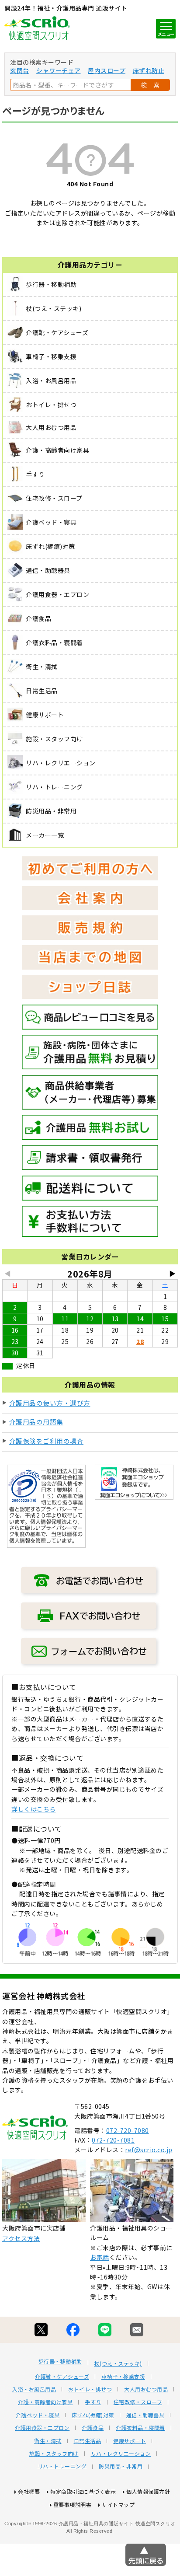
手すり (93, 2402)
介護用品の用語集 (36, 1422)
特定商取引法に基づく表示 (83, 2491)
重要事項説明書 (73, 2504)
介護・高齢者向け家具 (45, 2402)
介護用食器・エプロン (42, 2428)
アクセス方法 (21, 2238)
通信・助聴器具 (145, 2415)
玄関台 (20, 70)
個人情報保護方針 (148, 2491)
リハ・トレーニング (62, 2466)
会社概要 (29, 2491)
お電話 (100, 2257)
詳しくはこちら (34, 1809)
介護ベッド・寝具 (38, 2415)
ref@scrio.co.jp (149, 2150)
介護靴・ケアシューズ (62, 2377)
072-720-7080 (128, 2130)
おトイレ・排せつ (90, 2389)
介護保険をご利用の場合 (47, 1441)
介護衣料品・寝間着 (140, 2428)
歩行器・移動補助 (60, 2361)
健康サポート (130, 2441)
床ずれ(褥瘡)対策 (93, 2415)
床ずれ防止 (149, 70)
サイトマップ (118, 2504)
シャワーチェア (59, 70)
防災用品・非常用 (121, 2466)
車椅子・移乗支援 (123, 2377)
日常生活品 (88, 2441)
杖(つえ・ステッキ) (118, 2363)
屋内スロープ (107, 70)
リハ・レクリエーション (121, 2454)
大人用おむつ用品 (146, 2389)
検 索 (150, 85)
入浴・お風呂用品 (34, 2389)
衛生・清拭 (48, 2441)
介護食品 (93, 2428)
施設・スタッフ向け (54, 2454)
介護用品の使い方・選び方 (50, 1403)
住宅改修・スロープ (138, 2402)
